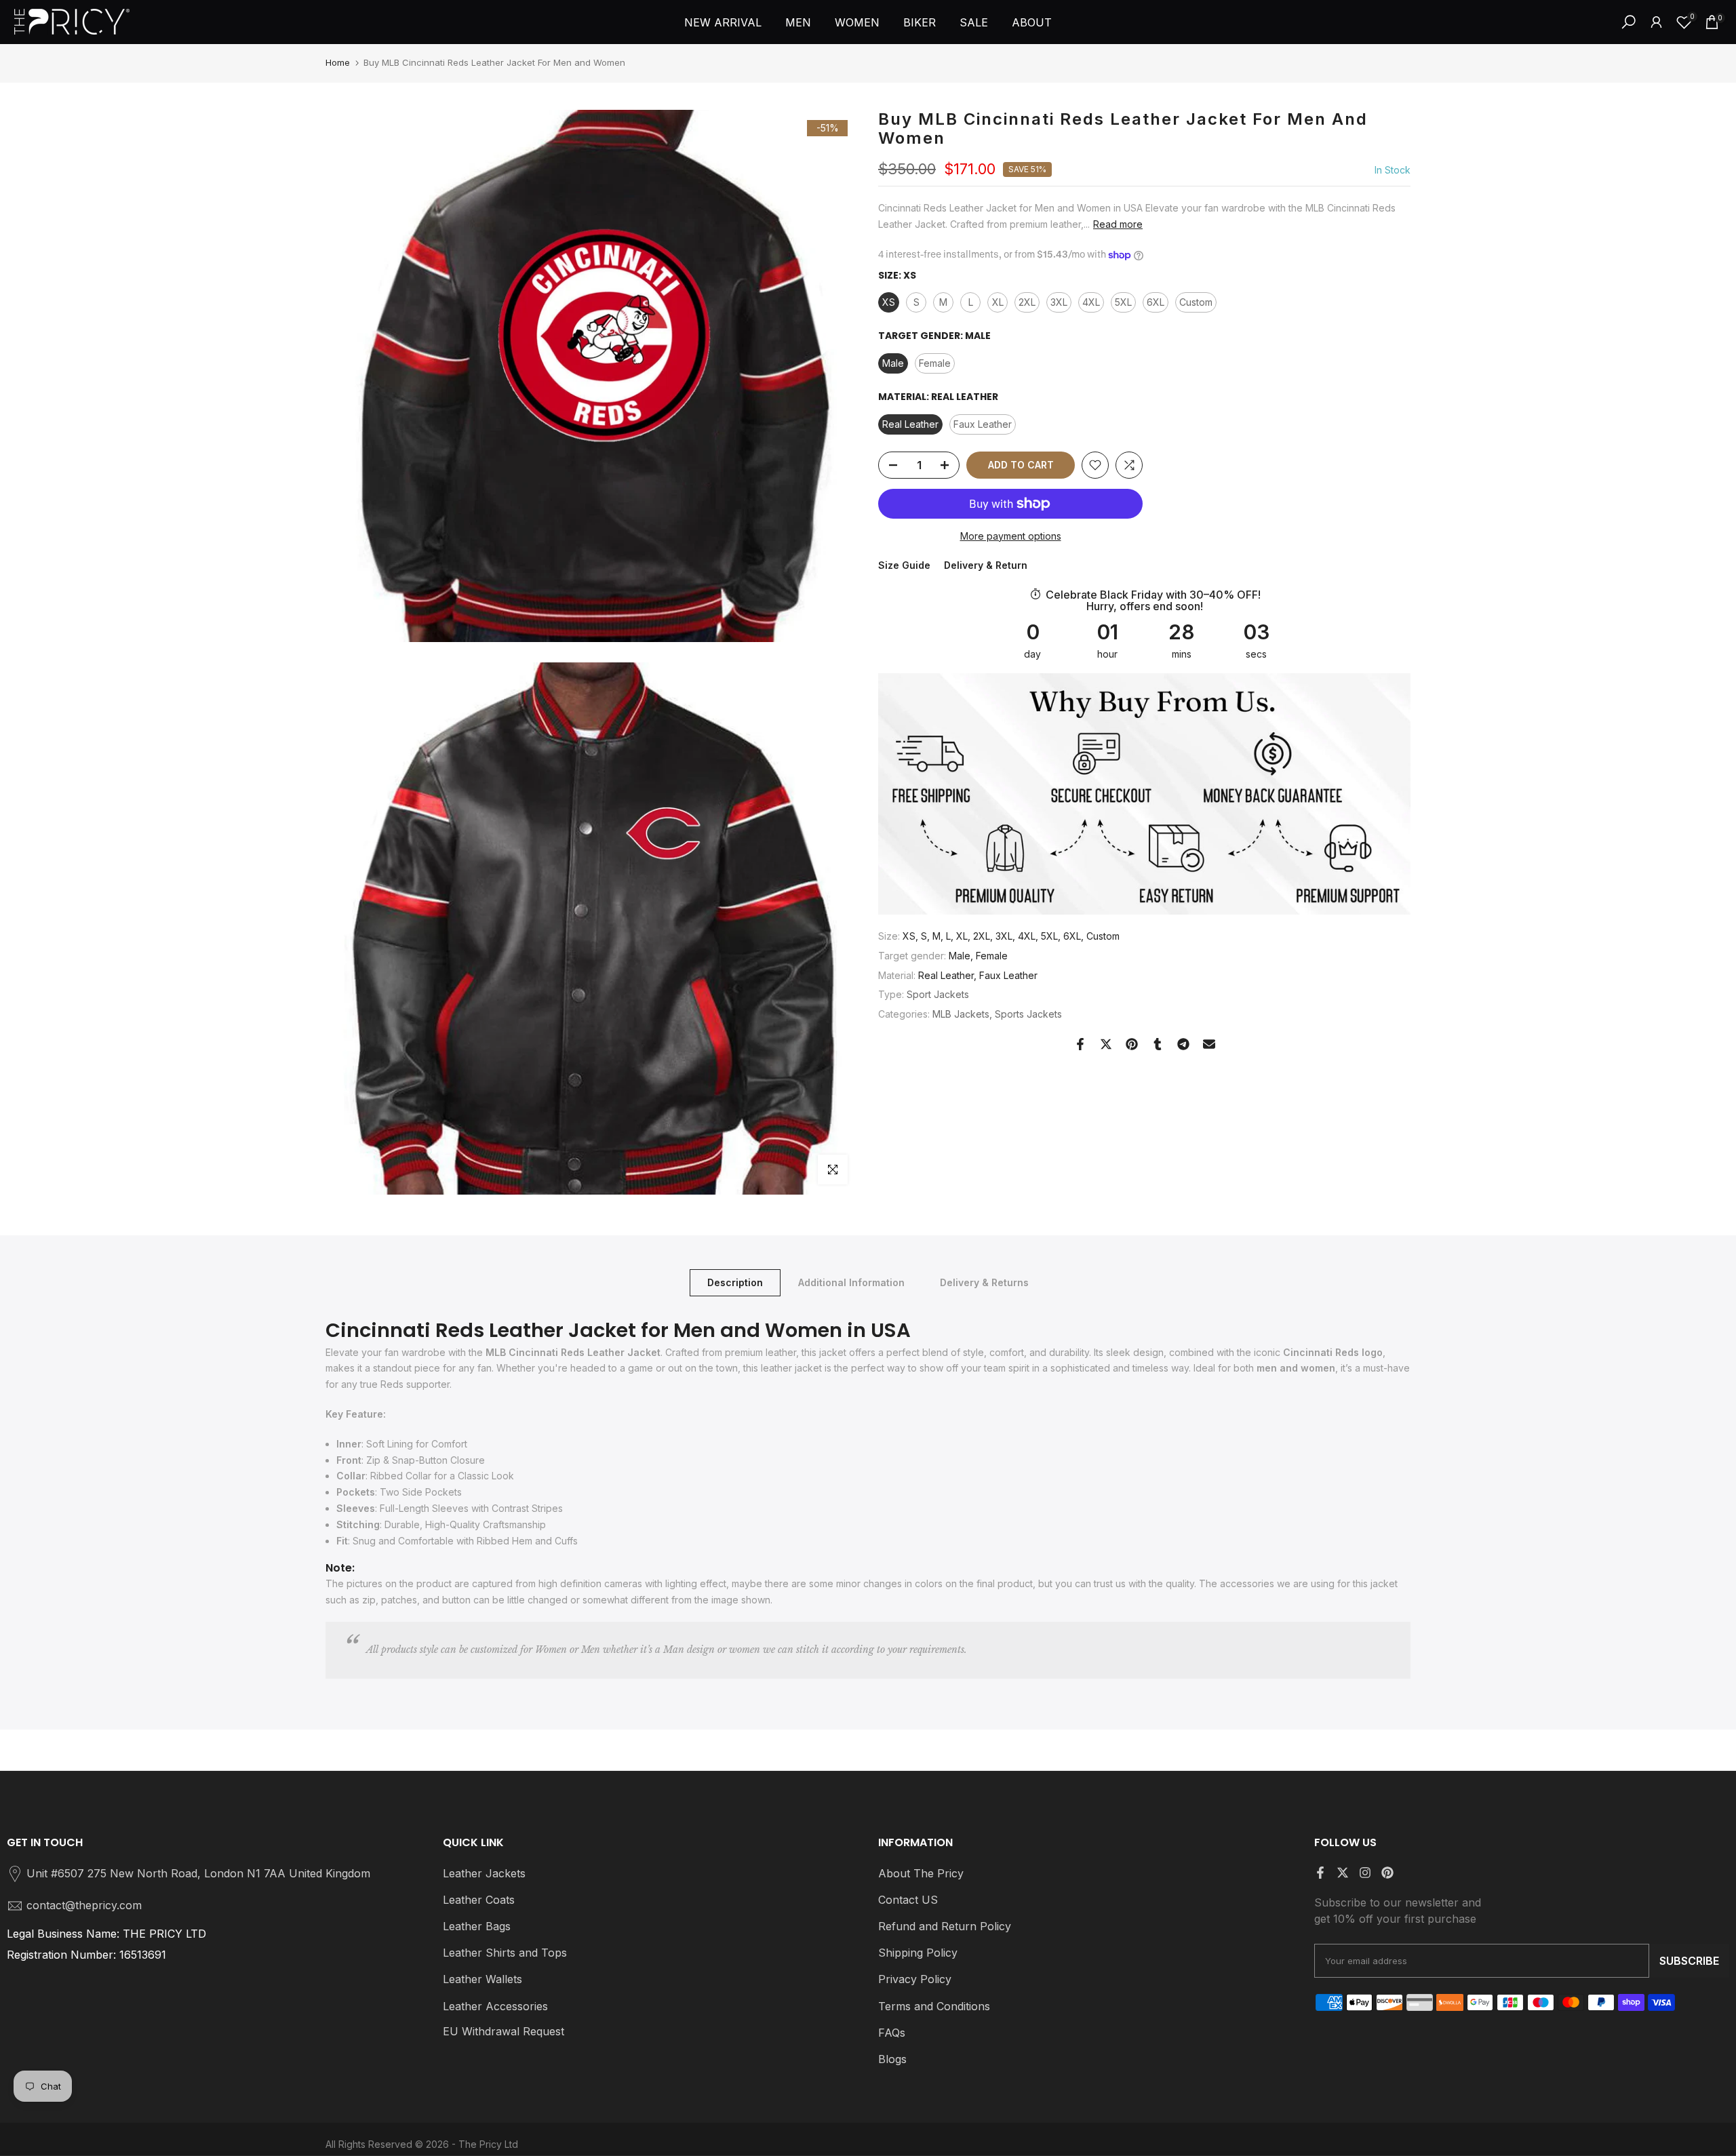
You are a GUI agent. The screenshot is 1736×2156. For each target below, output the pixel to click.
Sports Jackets (1028, 1014)
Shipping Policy (918, 1953)
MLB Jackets (961, 1014)
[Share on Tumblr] (1158, 1044)
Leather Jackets (484, 1873)
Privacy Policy (915, 1979)
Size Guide (904, 566)
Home (338, 62)
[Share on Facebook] (1080, 1044)
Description (735, 1282)
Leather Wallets (482, 1979)
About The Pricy (921, 1873)
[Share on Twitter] (1106, 1044)
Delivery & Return (986, 566)
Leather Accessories (495, 2006)
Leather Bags (477, 1926)
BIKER (920, 22)
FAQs (892, 2033)
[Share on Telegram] (1183, 1044)
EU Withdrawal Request (504, 2031)
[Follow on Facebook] (1320, 1873)
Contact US (908, 1900)
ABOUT (1032, 22)
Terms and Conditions (934, 2006)
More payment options (1011, 536)
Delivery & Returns (984, 1282)
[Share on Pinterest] (1132, 1044)
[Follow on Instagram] (1365, 1873)
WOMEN (857, 22)
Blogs (892, 2059)
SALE (974, 22)
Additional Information (851, 1282)
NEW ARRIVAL (723, 22)
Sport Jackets (938, 994)
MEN (798, 22)
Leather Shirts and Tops (505, 1953)
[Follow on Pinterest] (1387, 1873)
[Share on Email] (1209, 1044)
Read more (1118, 224)
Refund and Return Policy (945, 1926)
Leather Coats (479, 1900)
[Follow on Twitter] (1343, 1873)
